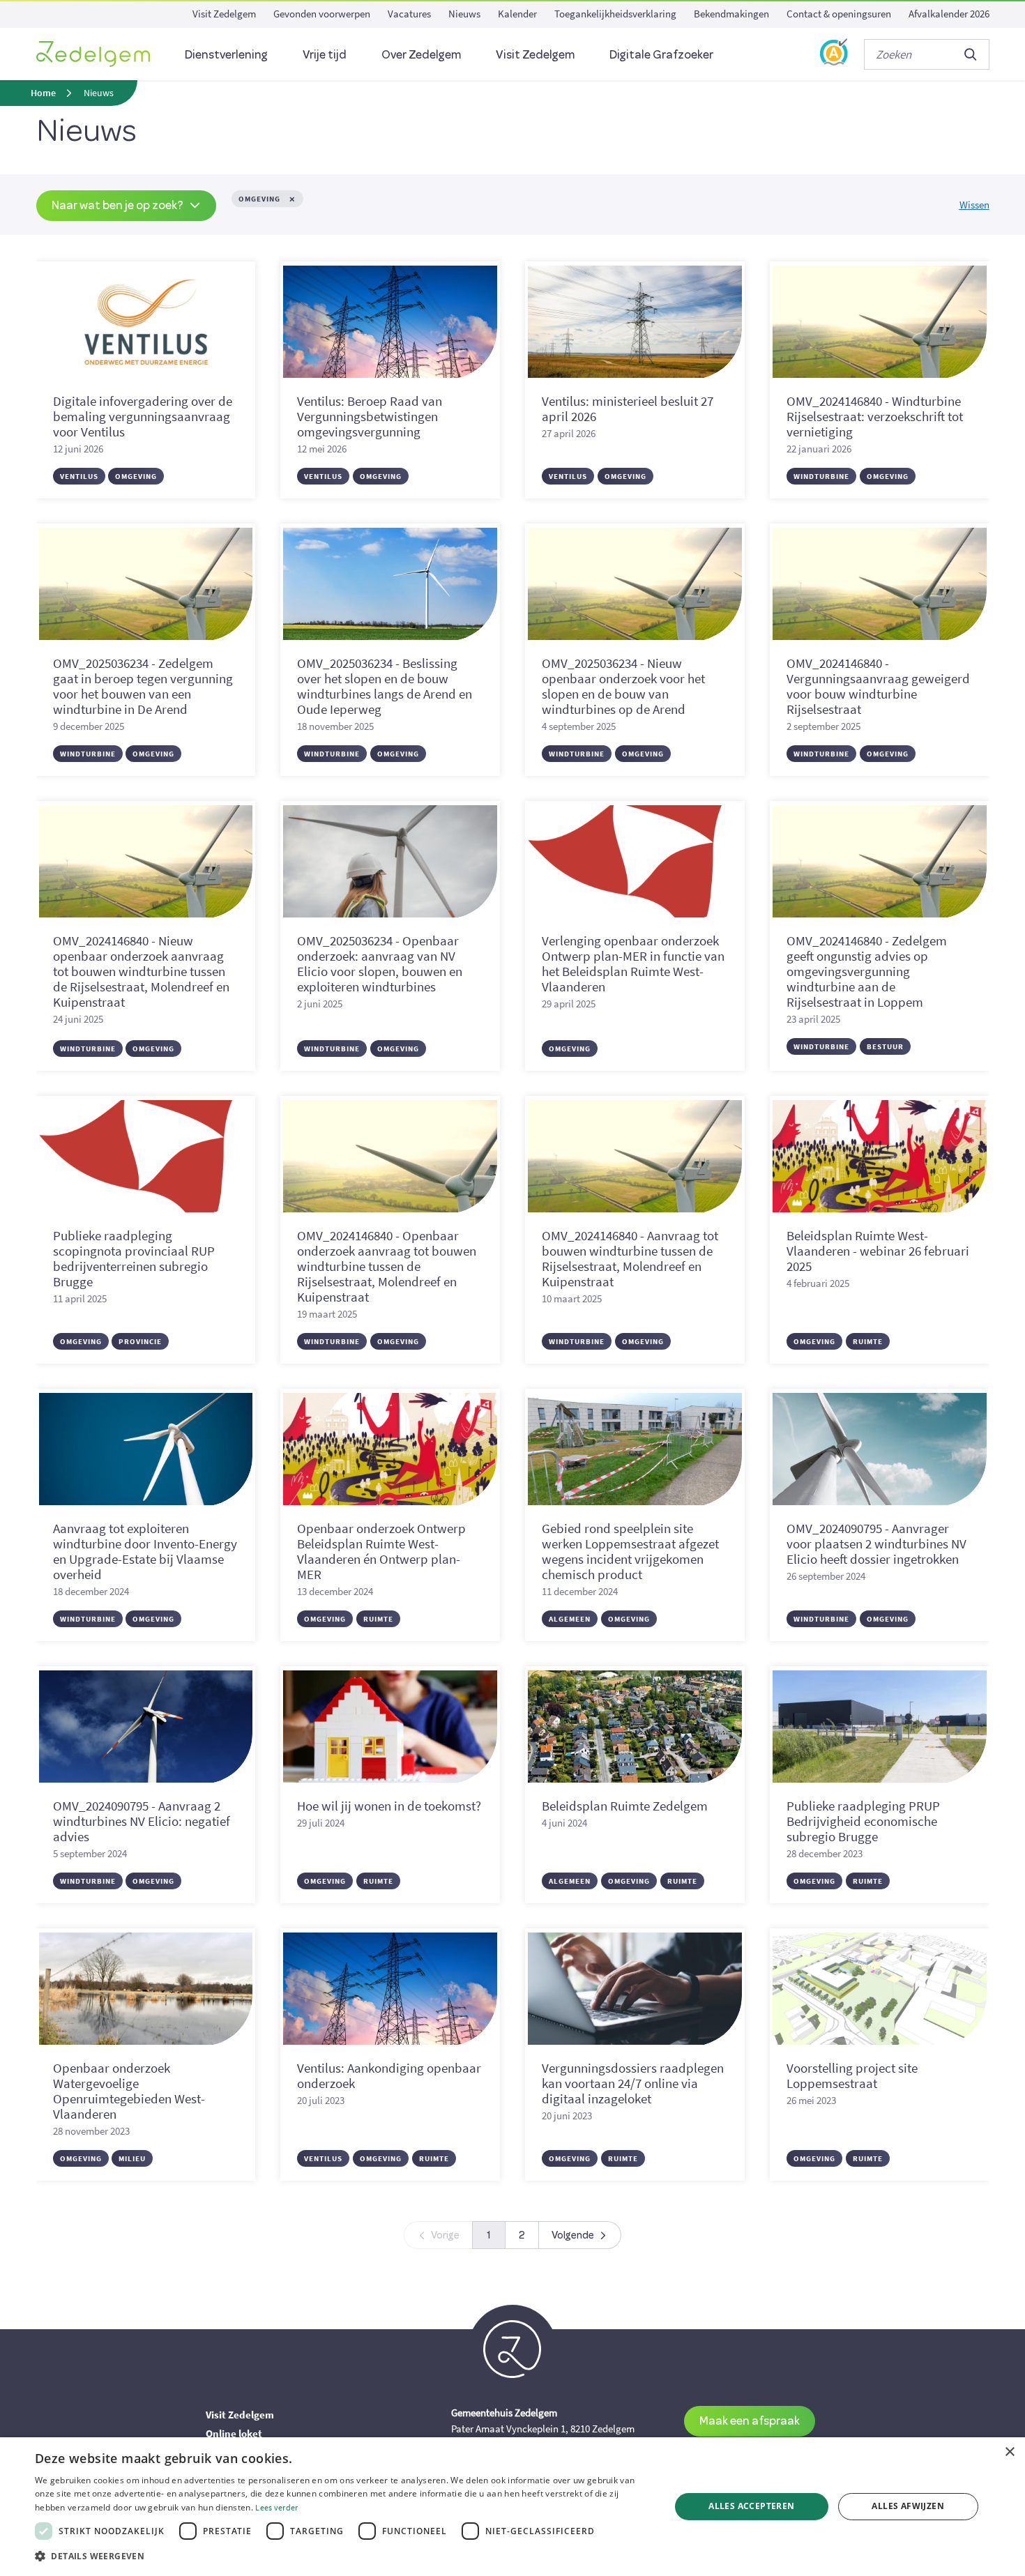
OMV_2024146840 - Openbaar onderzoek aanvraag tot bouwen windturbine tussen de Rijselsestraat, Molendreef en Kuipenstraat (387, 1266)
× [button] (1009, 2452)
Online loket (234, 2433)
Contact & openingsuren (839, 14)
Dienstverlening (226, 54)
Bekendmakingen (731, 14)
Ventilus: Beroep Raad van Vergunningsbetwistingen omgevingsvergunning (370, 416)
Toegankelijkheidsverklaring (615, 14)
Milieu (132, 2158)
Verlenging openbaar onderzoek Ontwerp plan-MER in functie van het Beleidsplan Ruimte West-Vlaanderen (633, 963)
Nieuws (464, 14)
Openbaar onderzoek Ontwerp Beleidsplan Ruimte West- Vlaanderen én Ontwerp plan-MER (381, 1551)
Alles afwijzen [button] (908, 2506)
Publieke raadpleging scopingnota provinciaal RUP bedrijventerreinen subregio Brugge (134, 1258)
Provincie (140, 1341)
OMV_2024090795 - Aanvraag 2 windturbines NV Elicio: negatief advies (142, 1821)
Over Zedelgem (421, 54)
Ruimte (868, 1341)
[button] (343, 2556)
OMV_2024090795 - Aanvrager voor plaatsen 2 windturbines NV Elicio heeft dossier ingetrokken (876, 1544)
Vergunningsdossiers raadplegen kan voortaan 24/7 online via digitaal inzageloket (633, 2083)
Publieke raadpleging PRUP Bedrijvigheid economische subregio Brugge (863, 1821)
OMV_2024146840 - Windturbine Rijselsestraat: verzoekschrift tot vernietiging (875, 416)
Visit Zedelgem (224, 14)
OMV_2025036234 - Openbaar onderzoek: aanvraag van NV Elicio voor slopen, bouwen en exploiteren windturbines (380, 963)
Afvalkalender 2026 (949, 14)
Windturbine (821, 476)
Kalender (517, 14)
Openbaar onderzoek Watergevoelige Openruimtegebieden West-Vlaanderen (129, 2091)
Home (43, 93)
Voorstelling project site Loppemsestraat (852, 2075)
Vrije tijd (325, 54)
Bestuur (885, 1046)
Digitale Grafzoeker (661, 54)
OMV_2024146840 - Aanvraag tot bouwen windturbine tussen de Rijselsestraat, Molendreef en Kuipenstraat (630, 1258)
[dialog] (512, 2507)
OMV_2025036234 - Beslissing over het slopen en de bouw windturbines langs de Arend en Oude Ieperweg (385, 686)
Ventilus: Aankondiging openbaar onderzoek (389, 2075)
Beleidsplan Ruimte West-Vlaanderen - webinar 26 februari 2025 (878, 1251)
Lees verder (276, 2507)
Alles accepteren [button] (751, 2506)
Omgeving (136, 476)
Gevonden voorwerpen (322, 14)
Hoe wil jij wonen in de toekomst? (389, 1806)
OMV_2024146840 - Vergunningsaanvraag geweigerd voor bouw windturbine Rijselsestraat (878, 686)
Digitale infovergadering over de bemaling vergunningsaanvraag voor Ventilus (143, 416)
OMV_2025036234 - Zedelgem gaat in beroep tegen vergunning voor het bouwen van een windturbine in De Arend (143, 686)
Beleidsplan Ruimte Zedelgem (625, 1806)
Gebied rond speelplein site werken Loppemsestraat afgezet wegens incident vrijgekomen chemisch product (630, 1551)
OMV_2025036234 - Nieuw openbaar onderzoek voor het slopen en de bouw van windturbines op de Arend (623, 686)
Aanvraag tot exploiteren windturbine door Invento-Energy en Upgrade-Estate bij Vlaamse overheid (145, 1551)
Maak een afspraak (750, 2420)
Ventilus (79, 476)
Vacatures (409, 14)
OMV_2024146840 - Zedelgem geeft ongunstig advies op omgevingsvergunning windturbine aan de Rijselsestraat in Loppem (867, 971)
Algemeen (570, 1619)
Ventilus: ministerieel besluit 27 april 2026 (628, 409)
